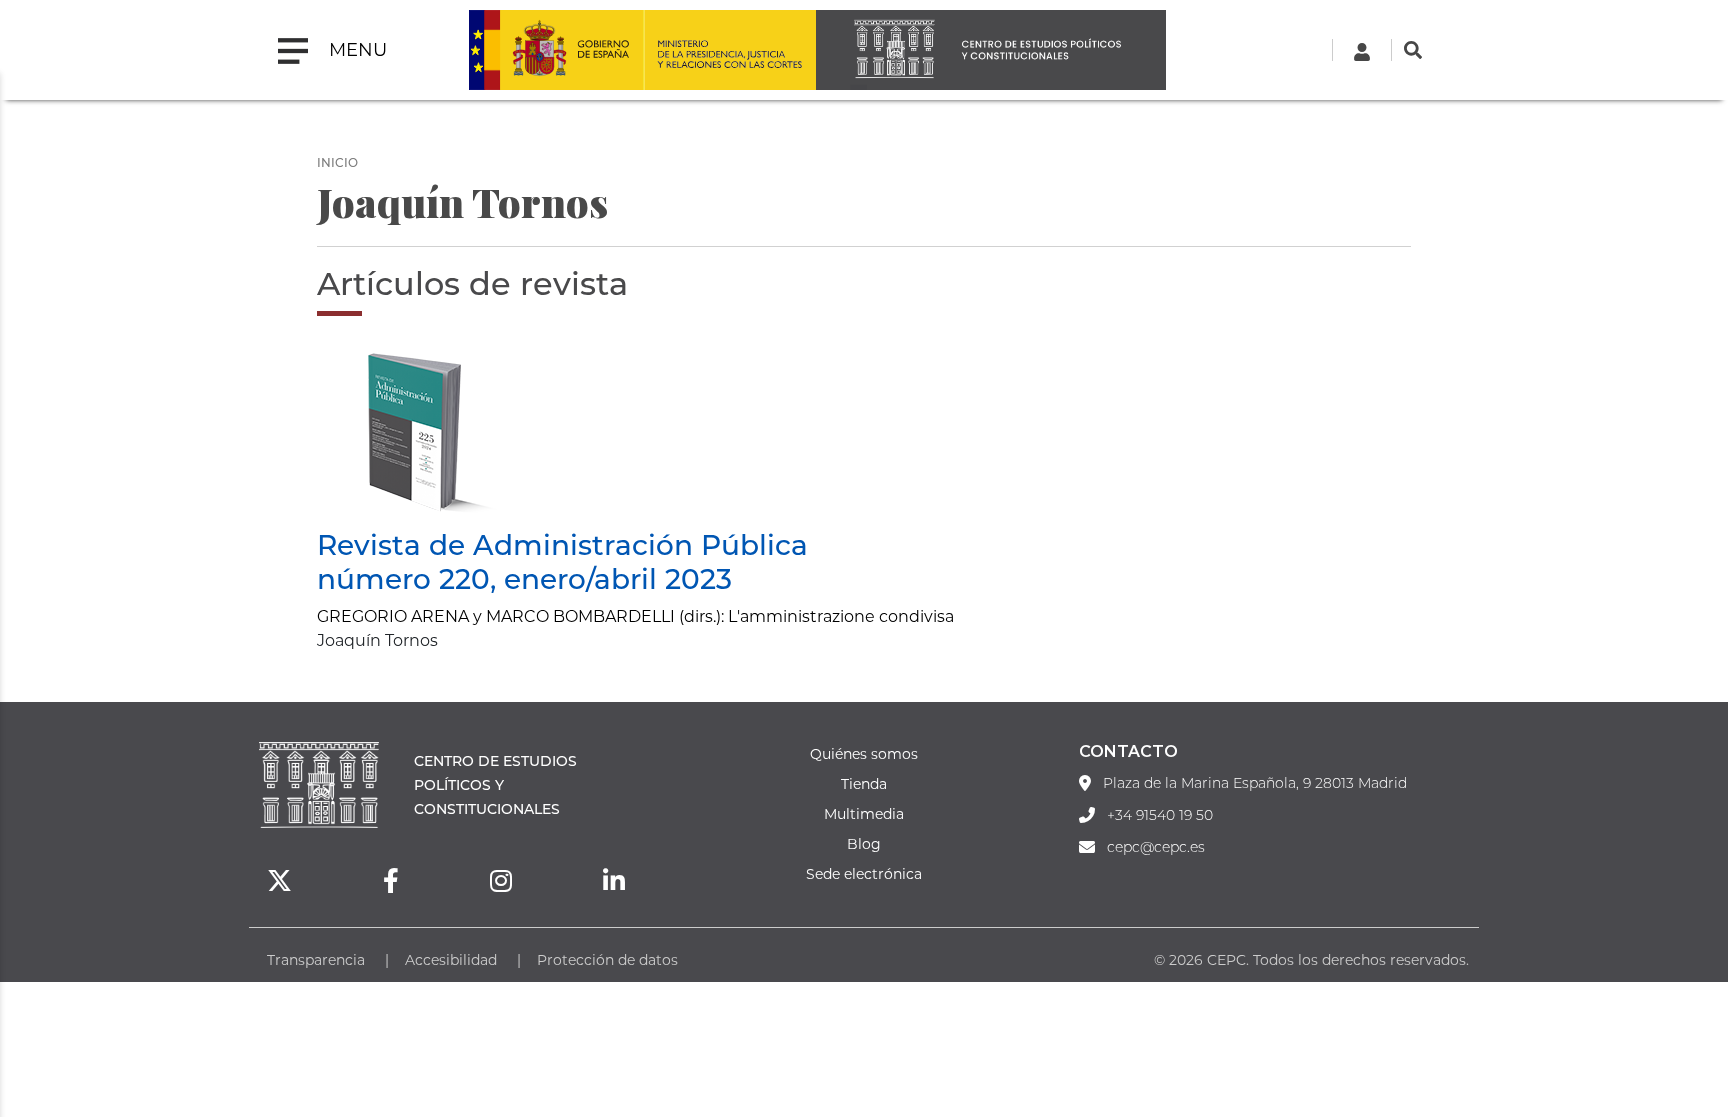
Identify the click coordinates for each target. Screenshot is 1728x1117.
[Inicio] (991, 50)
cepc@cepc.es (1156, 847)
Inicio (337, 162)
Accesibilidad (451, 959)
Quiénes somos (864, 753)
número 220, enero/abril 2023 (524, 578)
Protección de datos (607, 959)
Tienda (864, 783)
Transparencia (316, 959)
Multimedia (864, 813)
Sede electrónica (864, 873)
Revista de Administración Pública (562, 544)
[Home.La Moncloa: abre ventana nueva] (556, 50)
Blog (864, 843)
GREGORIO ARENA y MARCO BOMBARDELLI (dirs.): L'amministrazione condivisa (635, 615)
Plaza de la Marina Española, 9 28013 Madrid (1255, 783)
